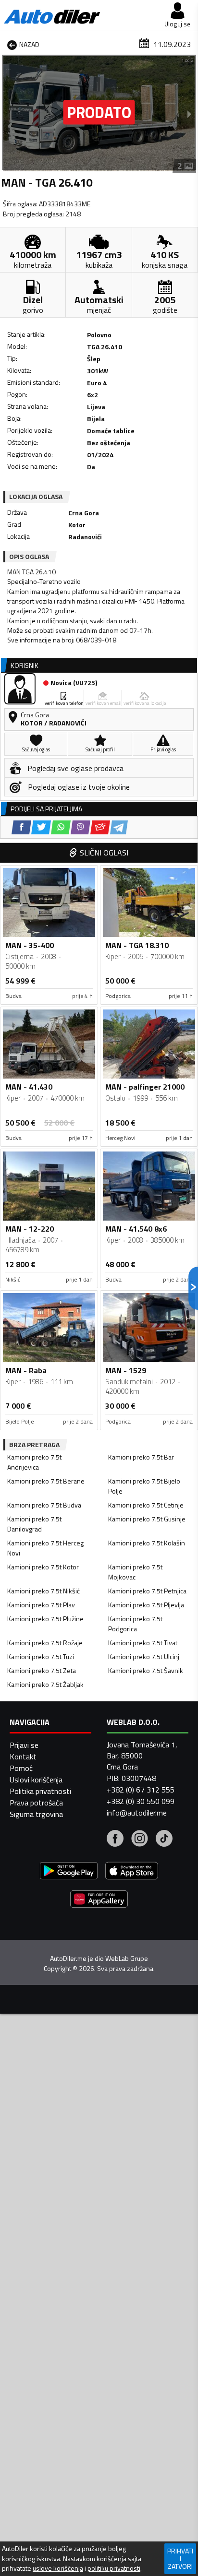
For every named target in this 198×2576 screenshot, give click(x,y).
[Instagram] (140, 1840)
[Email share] (100, 827)
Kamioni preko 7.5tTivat (143, 1643)
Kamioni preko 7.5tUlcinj (144, 1656)
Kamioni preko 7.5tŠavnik (146, 1670)
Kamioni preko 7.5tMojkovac (135, 1572)
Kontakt (23, 1757)
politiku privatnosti (114, 2568)
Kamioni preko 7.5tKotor (43, 1567)
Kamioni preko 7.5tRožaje (45, 1643)
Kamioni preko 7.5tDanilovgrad (34, 1524)
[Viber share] (80, 827)
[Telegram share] (119, 827)
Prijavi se (24, 1745)
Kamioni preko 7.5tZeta (42, 1670)
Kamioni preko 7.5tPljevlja (146, 1605)
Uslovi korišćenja (36, 1780)
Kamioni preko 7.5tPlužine (45, 1619)
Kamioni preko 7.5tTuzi (41, 1656)
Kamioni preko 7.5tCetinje (146, 1505)
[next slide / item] (189, 114)
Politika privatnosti (40, 1791)
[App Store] (132, 1872)
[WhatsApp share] (61, 827)
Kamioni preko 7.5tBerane (46, 1481)
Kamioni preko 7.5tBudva (44, 1505)
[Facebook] (115, 1840)
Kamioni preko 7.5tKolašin (147, 1543)
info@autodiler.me (137, 1813)
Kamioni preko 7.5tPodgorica (135, 1624)
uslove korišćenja (58, 2568)
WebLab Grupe (127, 1959)
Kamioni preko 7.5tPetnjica (147, 1591)
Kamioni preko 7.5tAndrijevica (34, 1462)
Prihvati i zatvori (180, 2558)
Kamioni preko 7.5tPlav (41, 1605)
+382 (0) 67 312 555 (141, 1790)
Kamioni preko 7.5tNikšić (43, 1591)
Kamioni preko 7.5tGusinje (147, 1519)
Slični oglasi (104, 853)
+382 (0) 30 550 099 (141, 1801)
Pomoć (21, 1768)
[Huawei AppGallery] (99, 1900)
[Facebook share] (21, 827)
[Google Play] (69, 1872)
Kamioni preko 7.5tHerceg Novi (45, 1548)
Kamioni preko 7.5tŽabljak (45, 1684)
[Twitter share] (41, 827)
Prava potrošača (36, 1803)
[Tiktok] (164, 1840)
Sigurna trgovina (36, 1814)
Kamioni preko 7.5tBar (141, 1457)
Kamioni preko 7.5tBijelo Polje (144, 1486)
